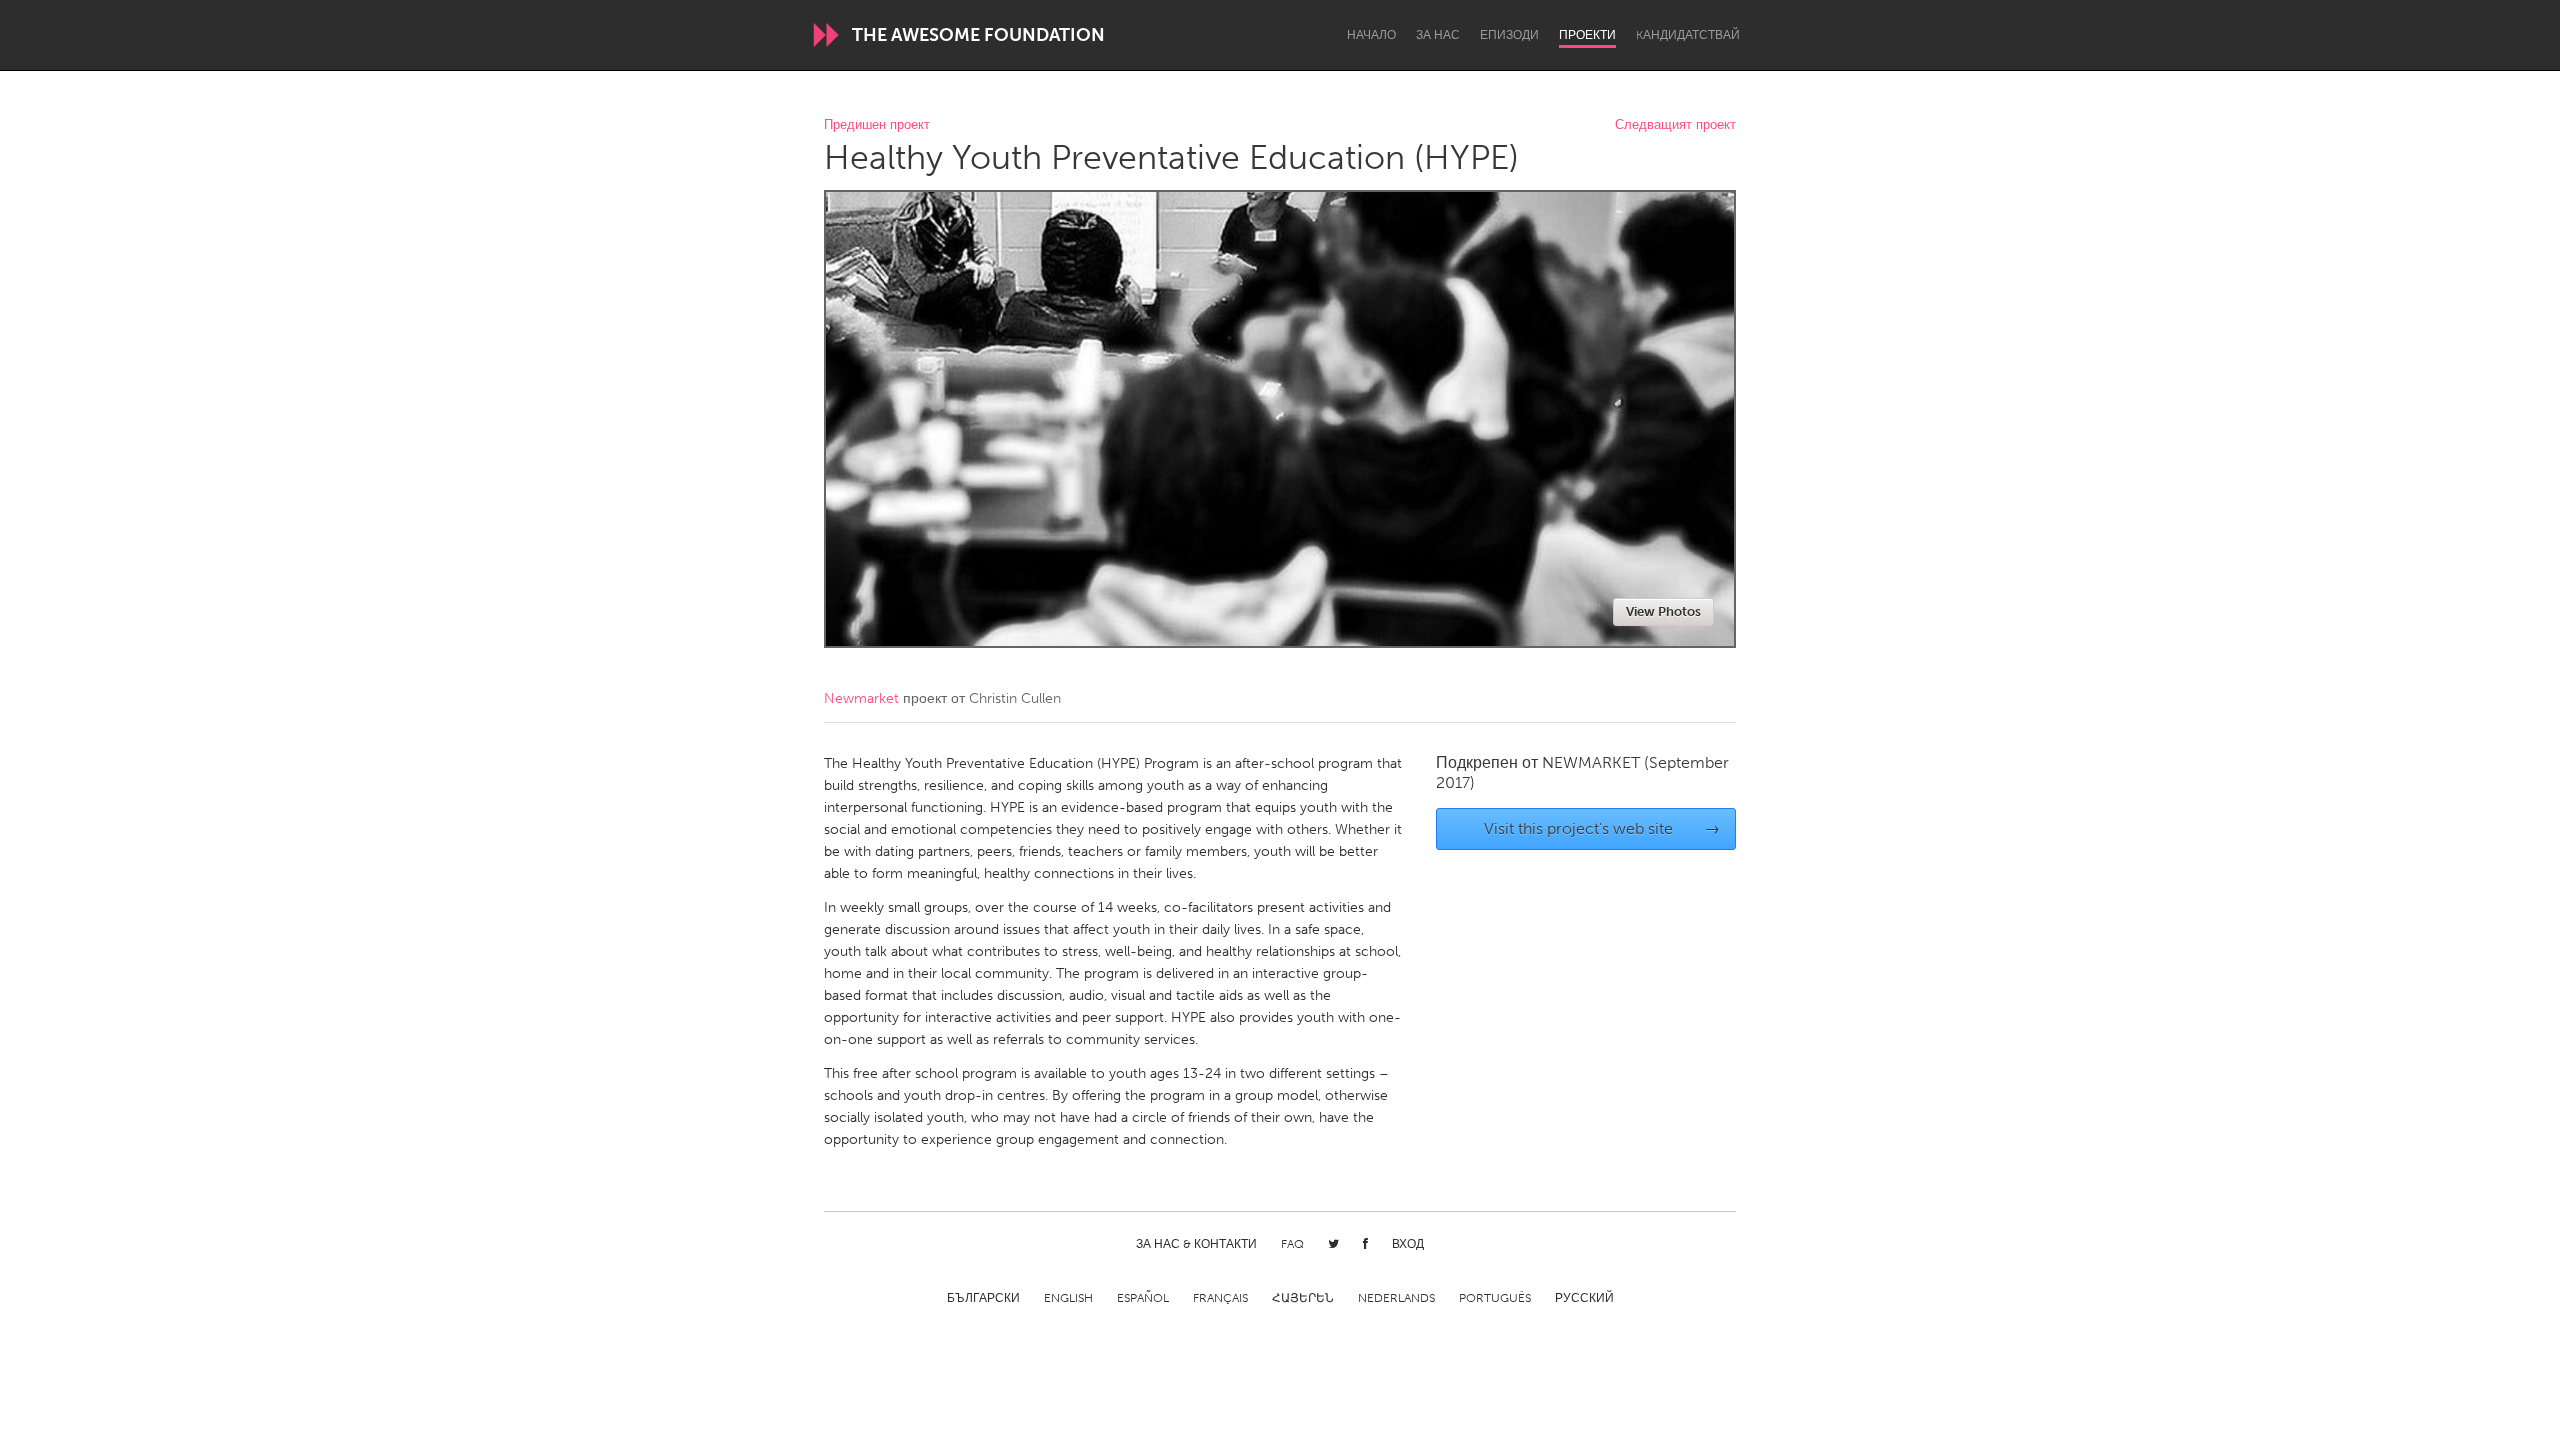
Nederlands (1396, 1298)
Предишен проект (877, 125)
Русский (1584, 1298)
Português (1495, 1298)
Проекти (1587, 35)
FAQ (1292, 1244)
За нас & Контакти (1196, 1244)
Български (983, 1298)
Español (1143, 1298)
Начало (1371, 35)
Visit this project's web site (1602, 828)
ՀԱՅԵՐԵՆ (1303, 1298)
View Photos (1663, 611)
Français (1220, 1298)
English (1068, 1298)
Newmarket (861, 698)
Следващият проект (1675, 125)
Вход (1408, 1244)
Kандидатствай (1688, 35)
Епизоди (1509, 35)
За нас (1438, 35)
